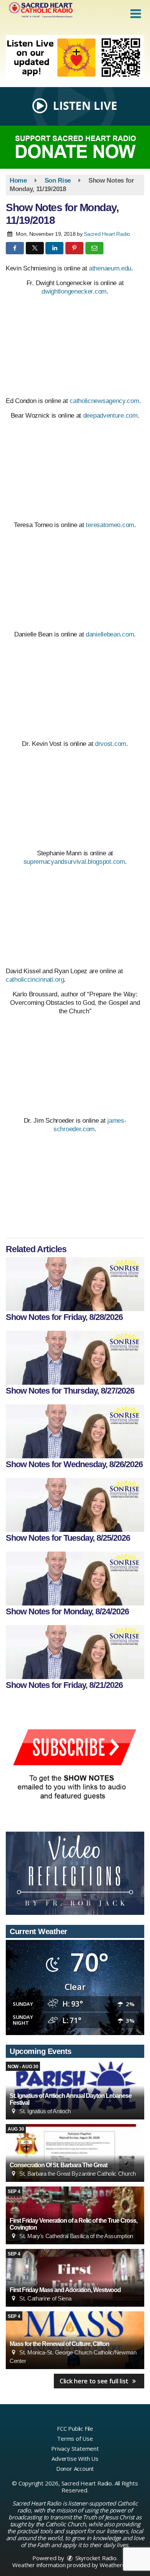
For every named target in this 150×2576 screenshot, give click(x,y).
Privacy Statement (75, 2448)
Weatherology (118, 2565)
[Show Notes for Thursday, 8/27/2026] (75, 1358)
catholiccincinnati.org (35, 980)
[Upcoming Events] (75, 2153)
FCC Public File (75, 2428)
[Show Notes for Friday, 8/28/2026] (75, 1284)
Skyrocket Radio (95, 2558)
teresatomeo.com (110, 525)
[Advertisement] (75, 58)
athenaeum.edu (110, 268)
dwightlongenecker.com (74, 291)
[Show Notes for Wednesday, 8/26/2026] (75, 1431)
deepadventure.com (110, 416)
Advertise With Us (75, 2458)
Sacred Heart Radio (107, 234)
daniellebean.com (110, 634)
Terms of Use (75, 2438)
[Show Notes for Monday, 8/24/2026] (75, 1579)
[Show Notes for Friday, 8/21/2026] (75, 1652)
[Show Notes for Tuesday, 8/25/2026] (75, 1505)
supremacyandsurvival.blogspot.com (74, 862)
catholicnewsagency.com (104, 401)
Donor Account (75, 2469)
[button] (136, 14)
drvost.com (111, 744)
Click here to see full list (95, 2381)
